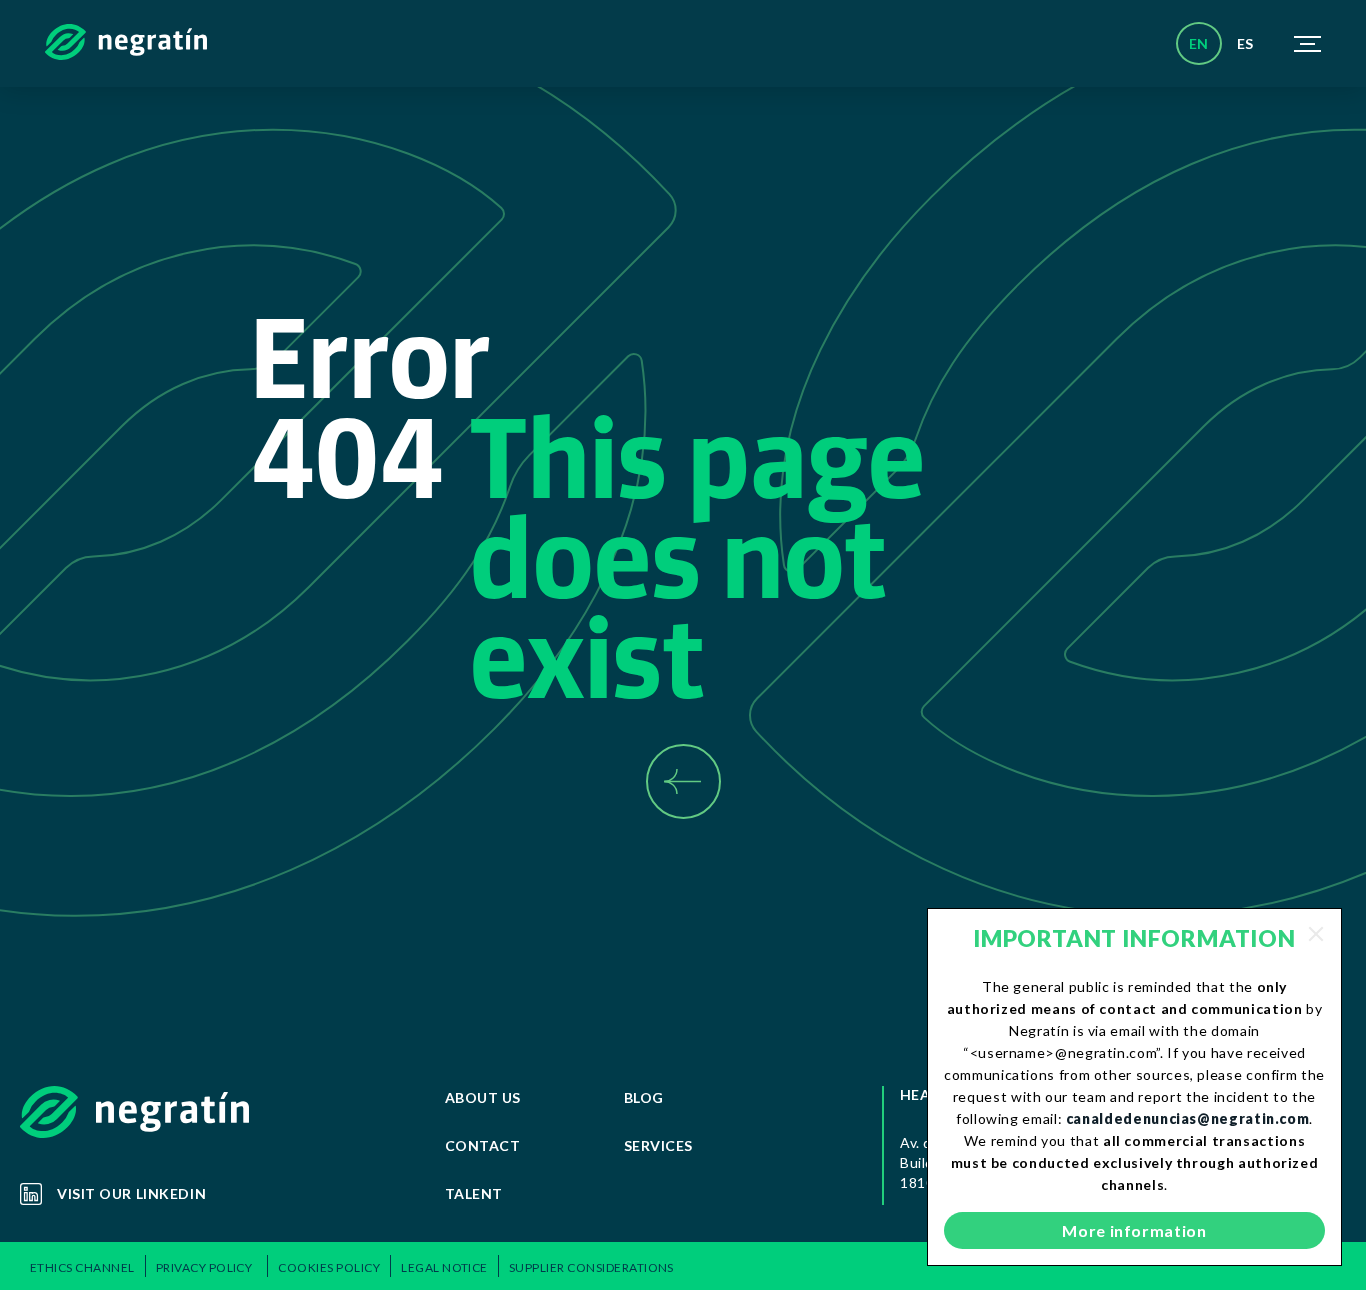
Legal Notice (444, 1267)
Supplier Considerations (591, 1267)
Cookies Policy (329, 1267)
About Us (483, 1097)
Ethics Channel (82, 1267)
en (1199, 43)
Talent (474, 1193)
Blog (644, 1097)
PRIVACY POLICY (207, 1267)
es (1245, 43)
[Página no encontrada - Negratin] (126, 44)
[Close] (1316, 934)
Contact (483, 1145)
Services (658, 1145)
